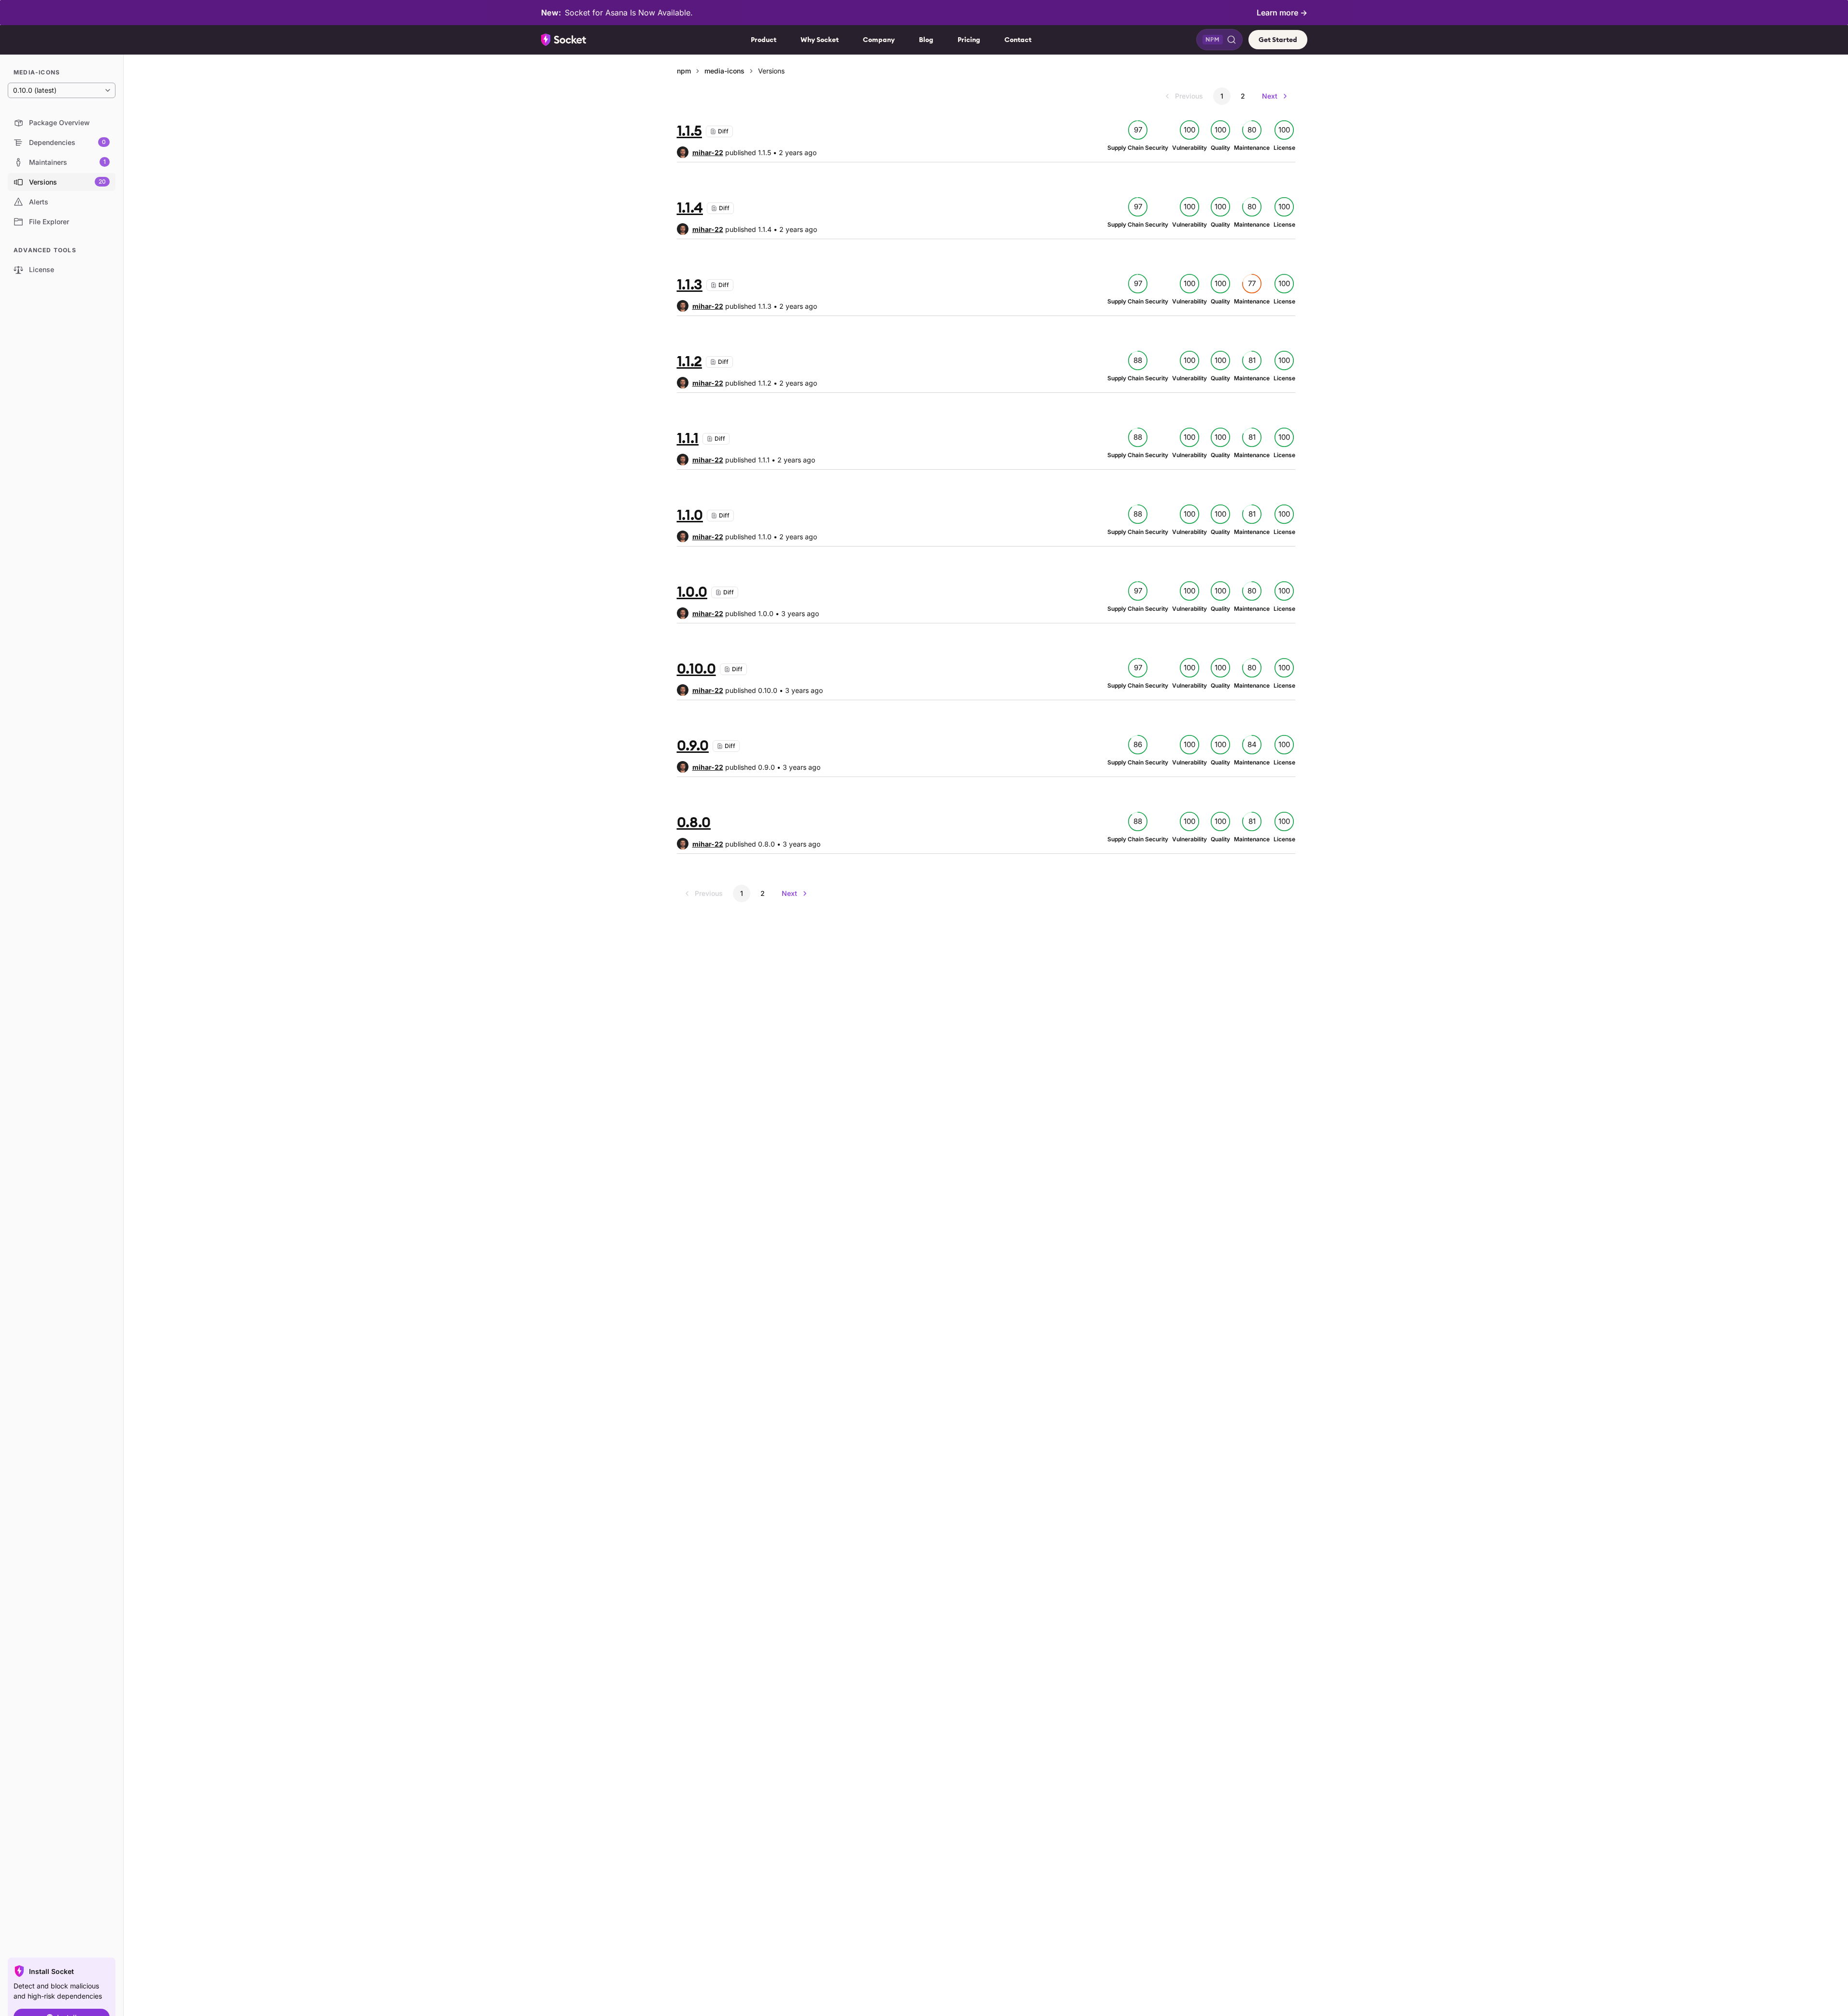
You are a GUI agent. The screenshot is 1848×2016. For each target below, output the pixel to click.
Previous (1189, 96)
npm (684, 71)
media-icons (724, 71)
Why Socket (820, 40)
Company (879, 40)
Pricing (969, 40)
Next (1270, 96)
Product (764, 40)
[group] (700, 152)
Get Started (1278, 40)
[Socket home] (564, 40)
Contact (1018, 40)
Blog (926, 40)
